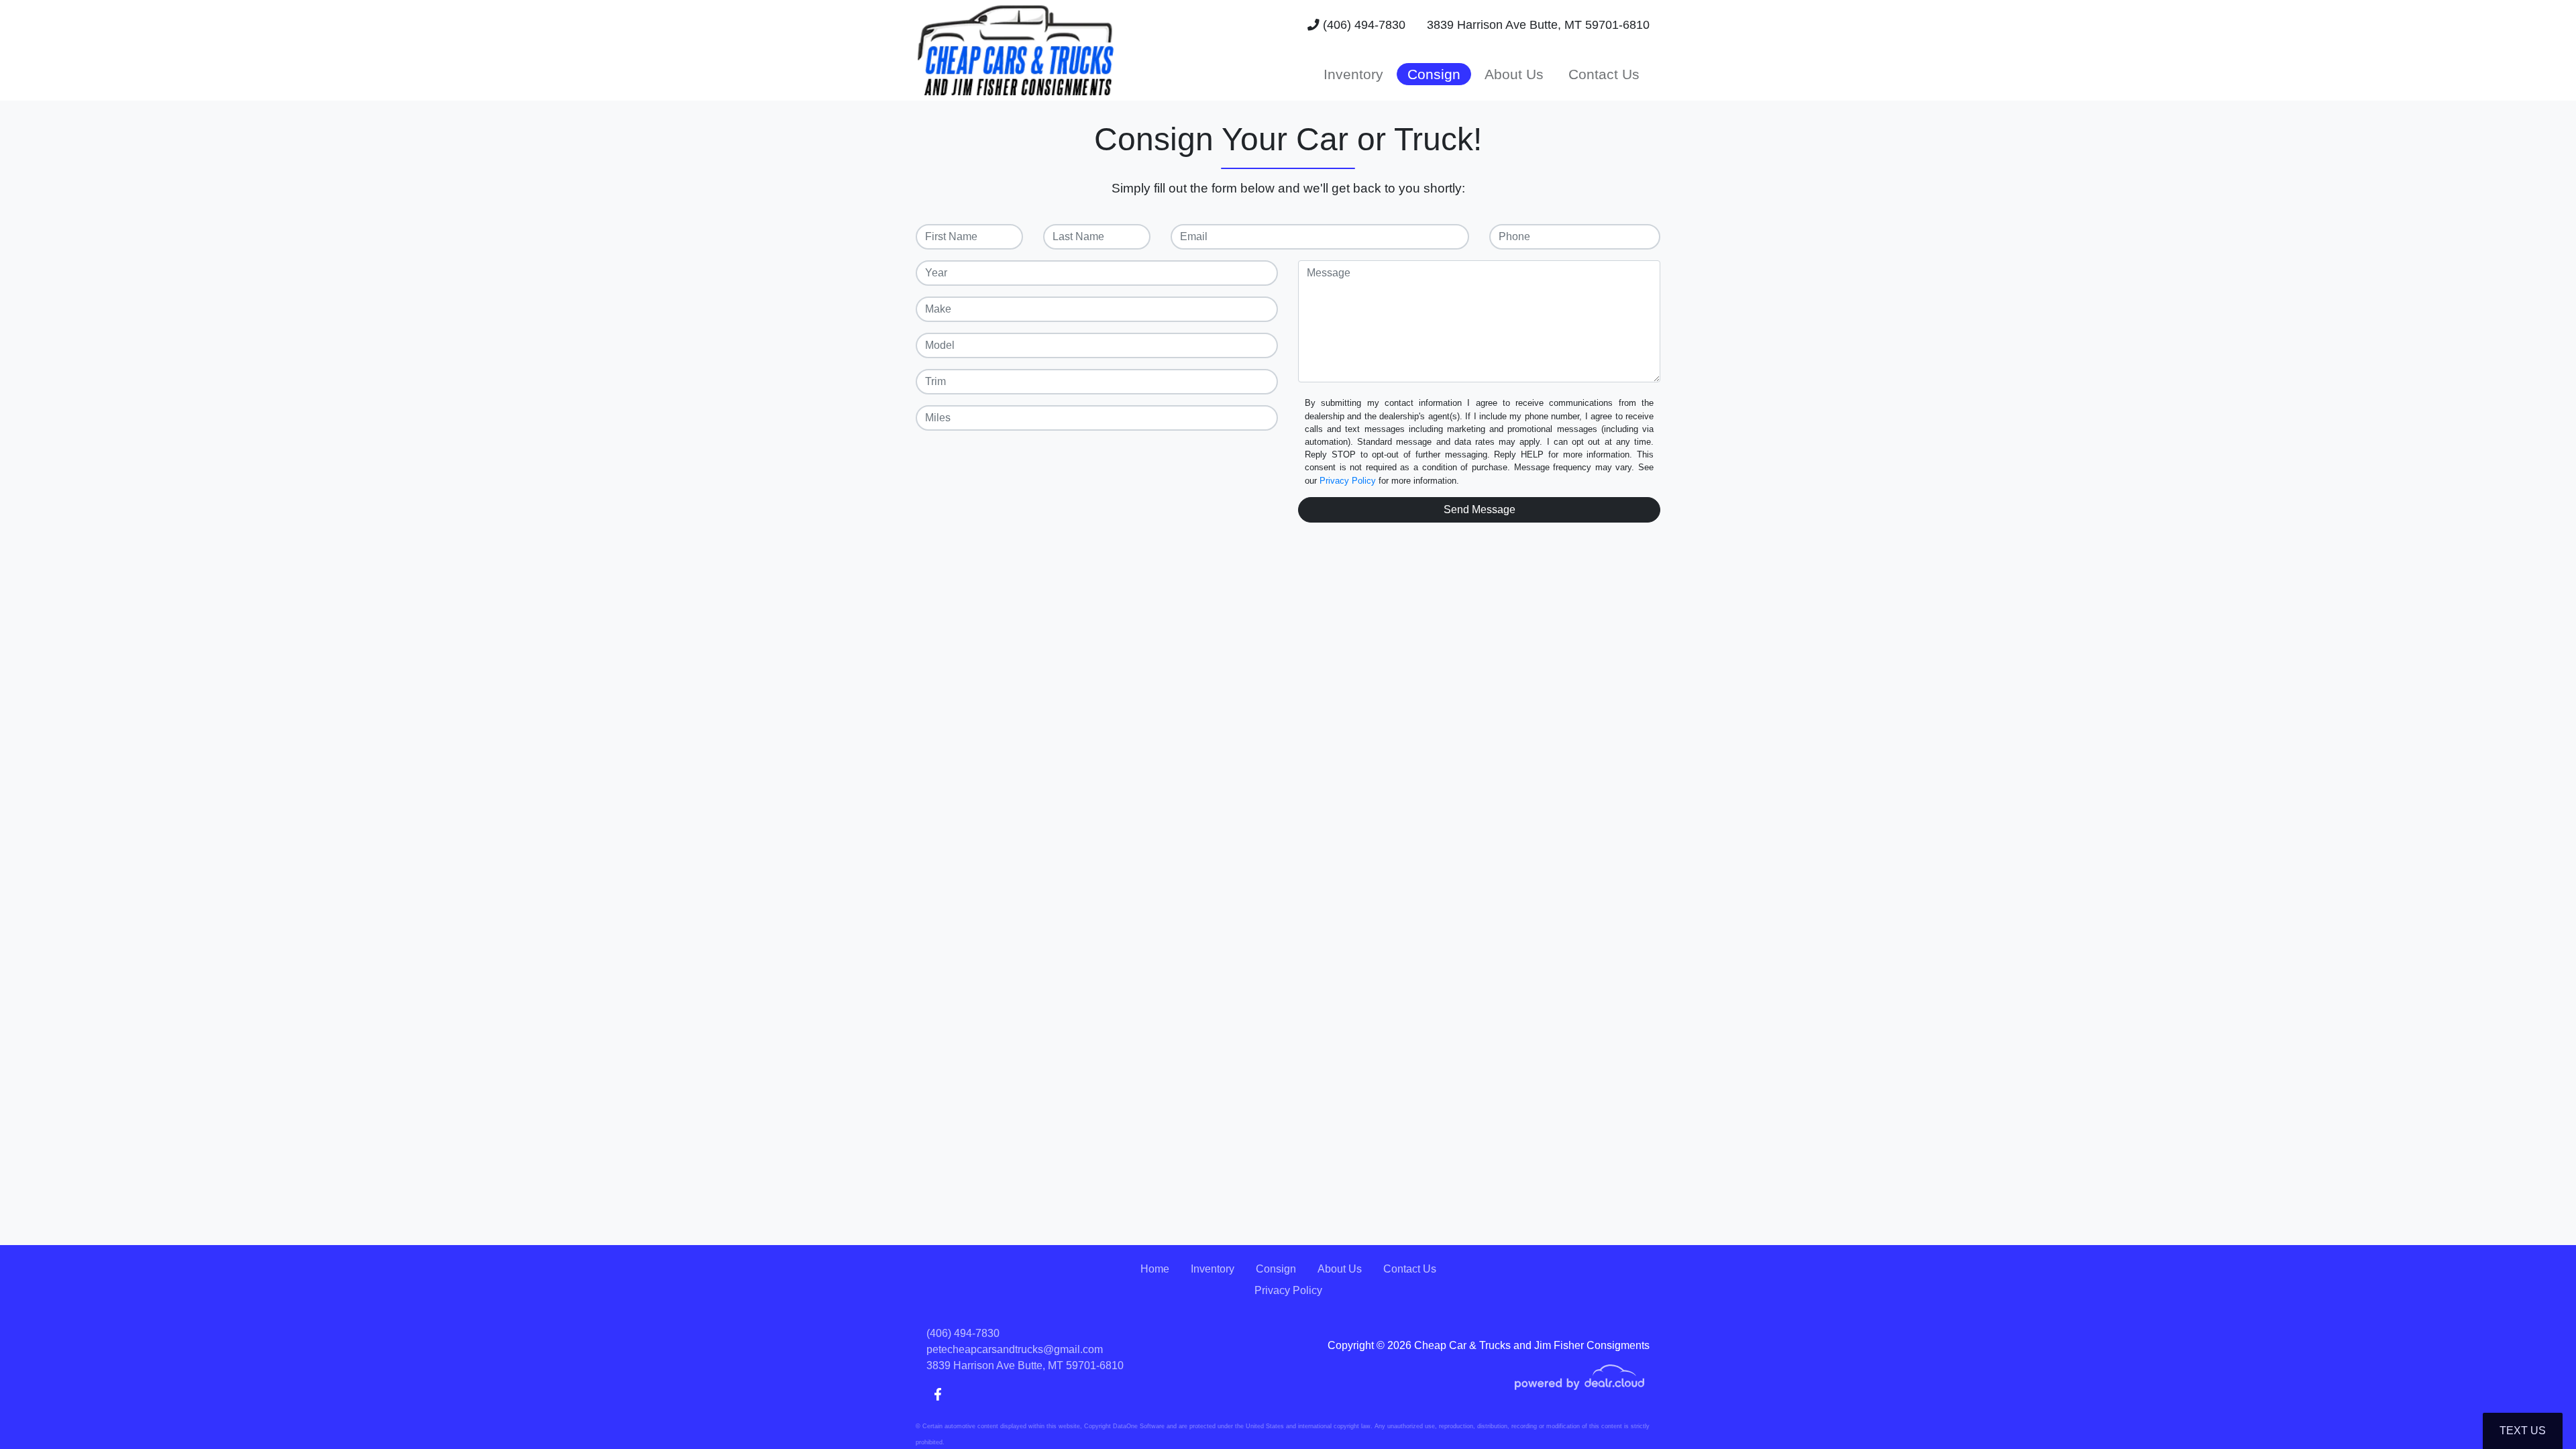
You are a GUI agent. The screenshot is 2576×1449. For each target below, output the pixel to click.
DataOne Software (1139, 1426)
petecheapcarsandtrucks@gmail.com (1015, 1349)
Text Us (2523, 1431)
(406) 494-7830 (1362, 25)
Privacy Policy (1348, 481)
